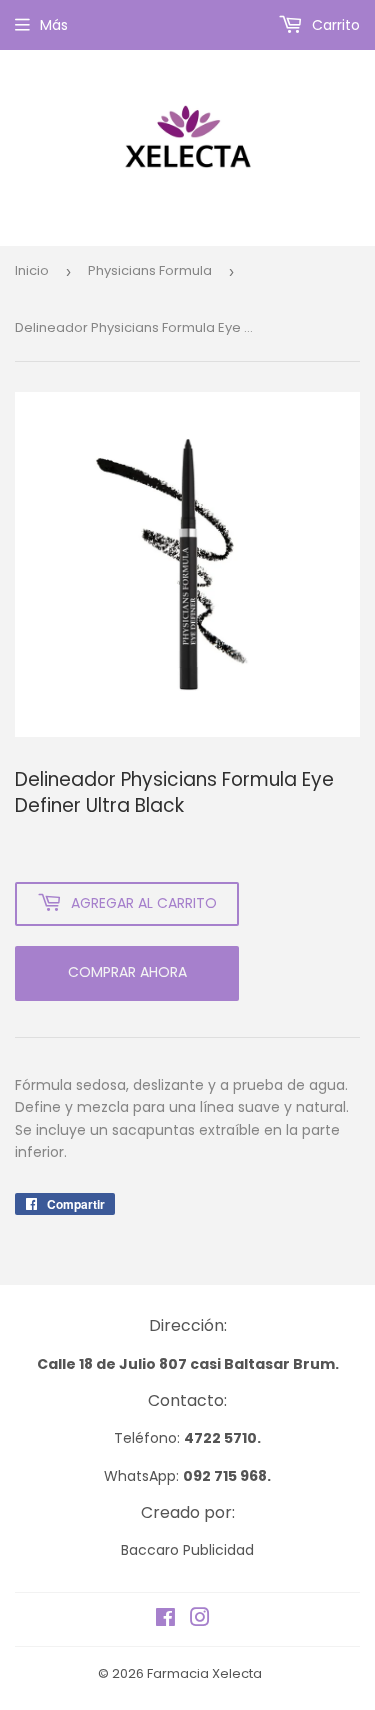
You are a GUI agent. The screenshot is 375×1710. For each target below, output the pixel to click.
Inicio (32, 270)
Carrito (334, 25)
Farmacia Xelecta (204, 1673)
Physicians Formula (150, 270)
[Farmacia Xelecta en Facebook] (165, 1620)
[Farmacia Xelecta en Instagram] (200, 1620)
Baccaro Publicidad (187, 1550)
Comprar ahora (127, 972)
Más (54, 25)
